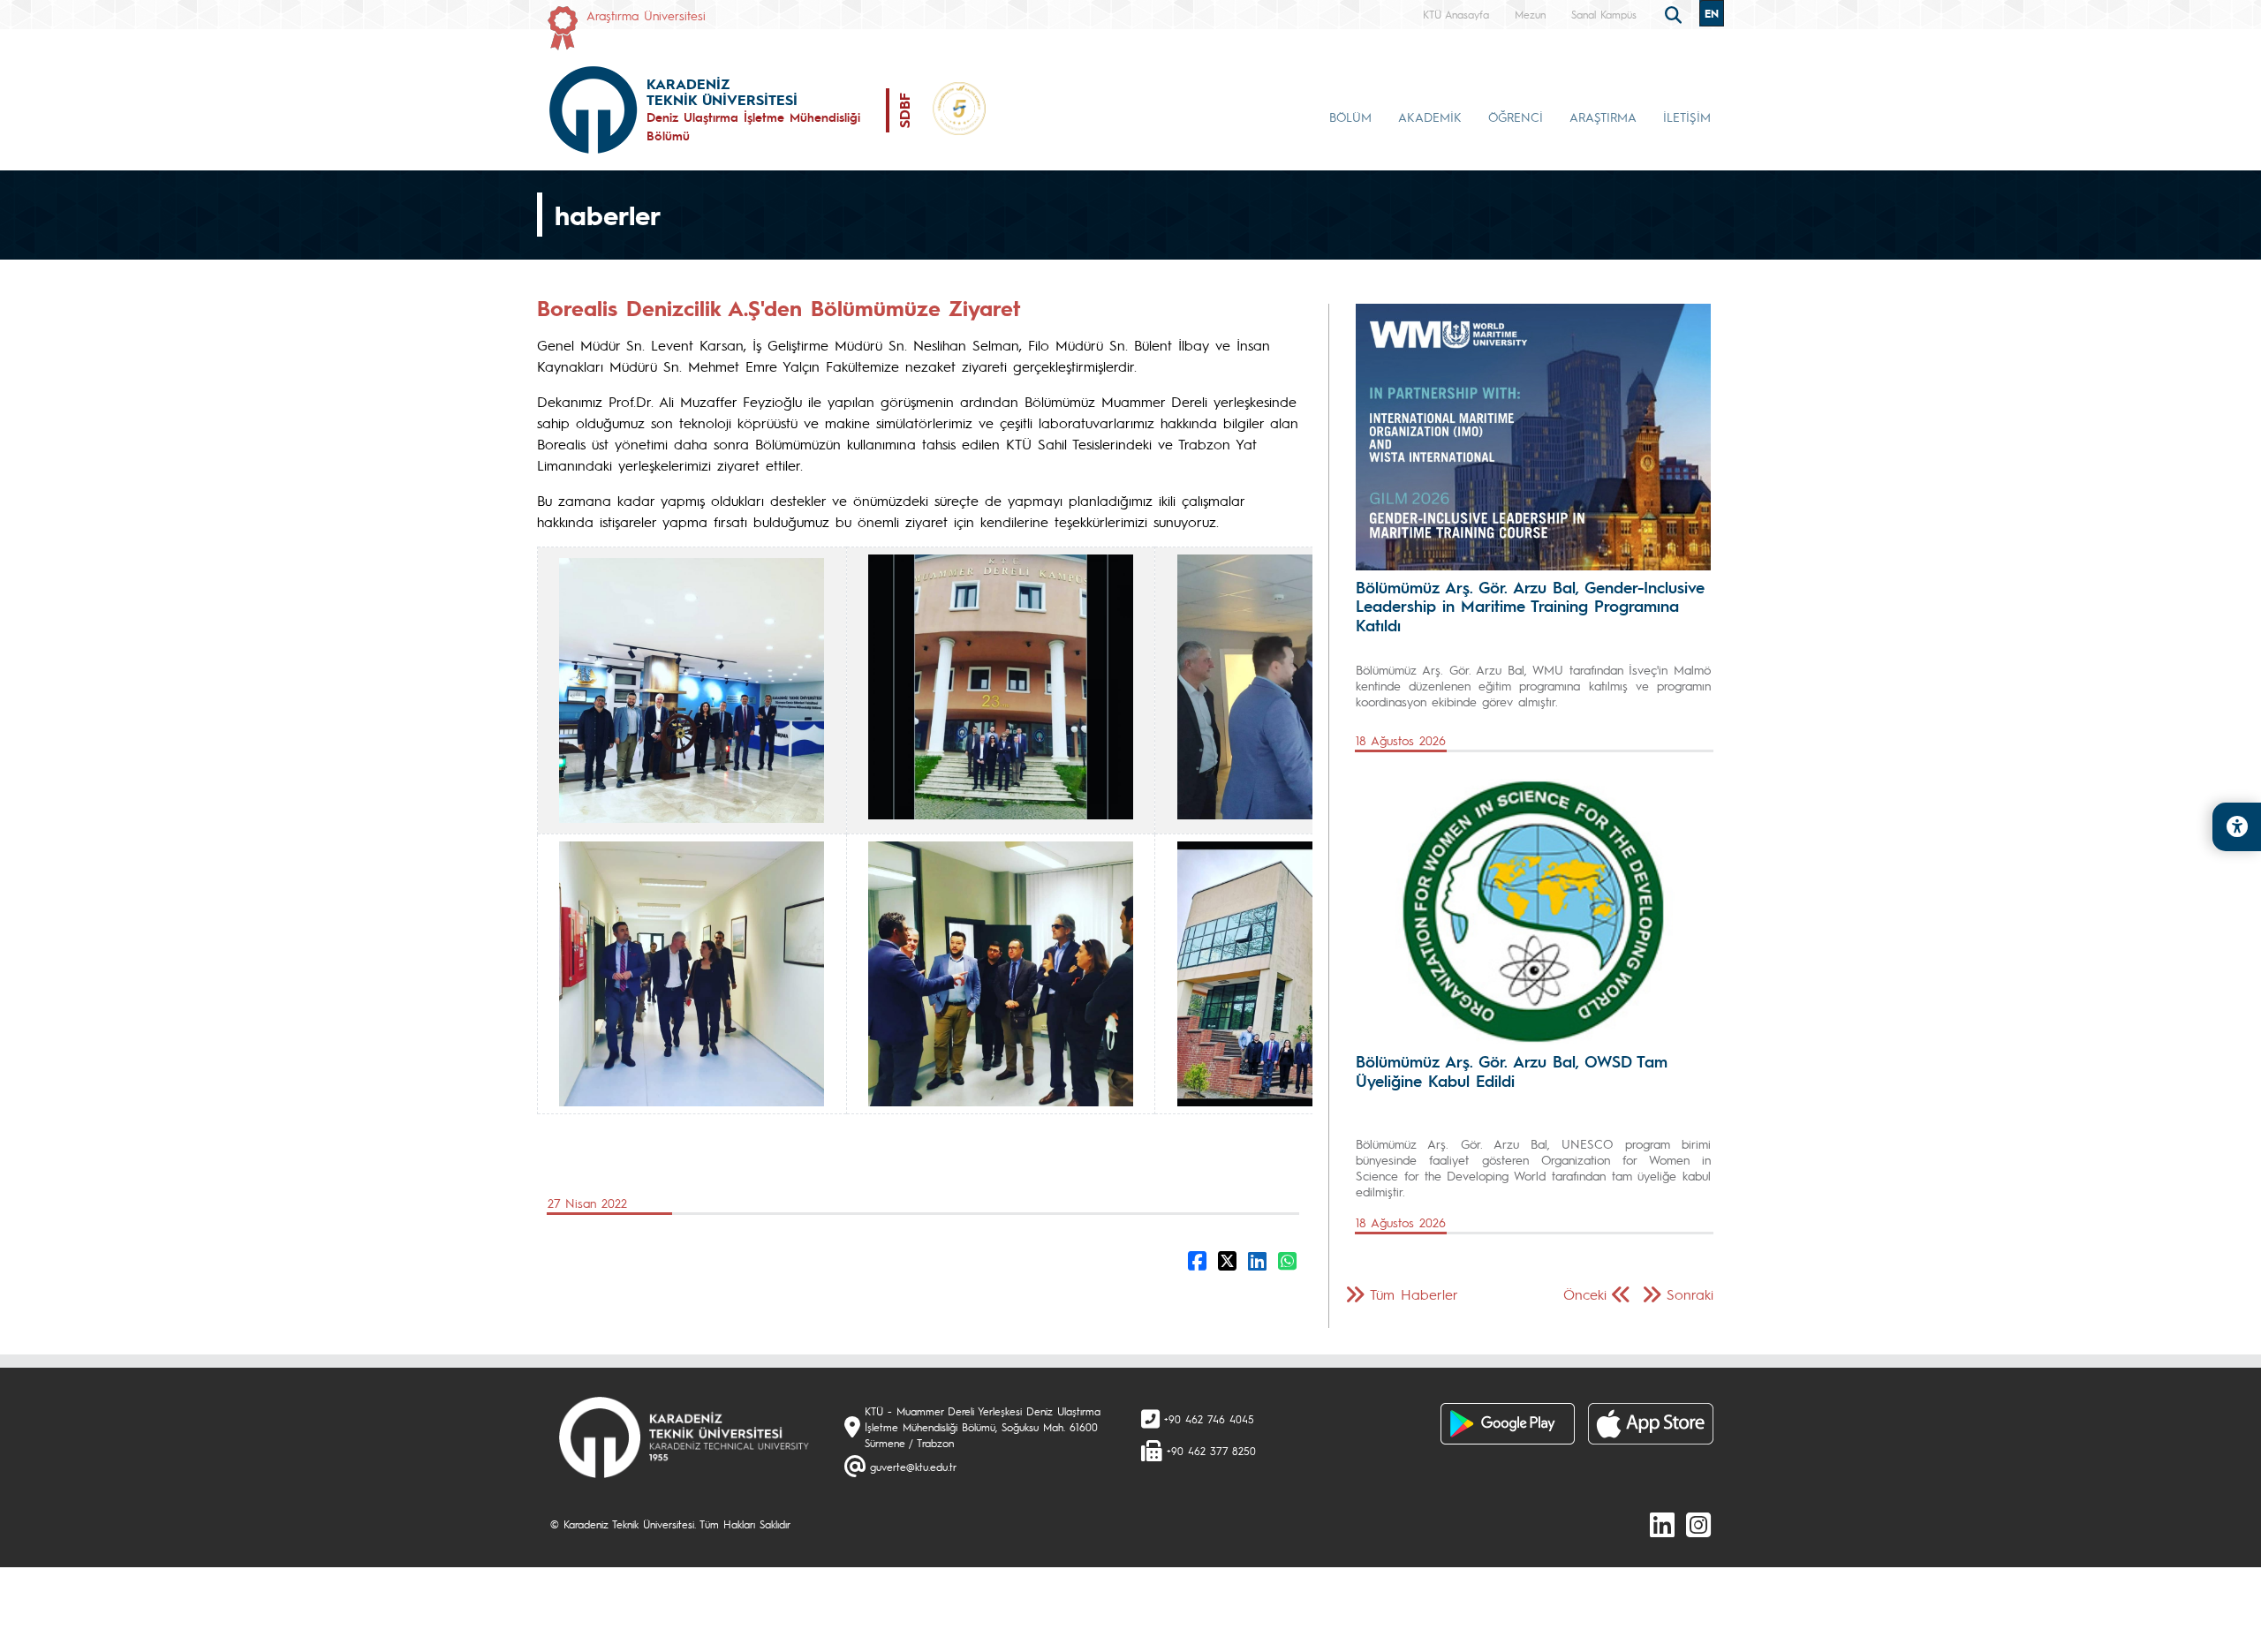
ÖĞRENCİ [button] (1516, 117)
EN (1712, 13)
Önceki (1585, 1294)
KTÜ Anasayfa (1456, 14)
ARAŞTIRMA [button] (1603, 117)
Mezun (1530, 14)
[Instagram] (1698, 1524)
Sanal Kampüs (1604, 14)
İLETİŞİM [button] (1687, 117)
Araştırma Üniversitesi (646, 15)
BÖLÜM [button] (1350, 117)
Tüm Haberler (1414, 1294)
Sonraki (1690, 1294)
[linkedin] (1662, 1524)
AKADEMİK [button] (1430, 117)
